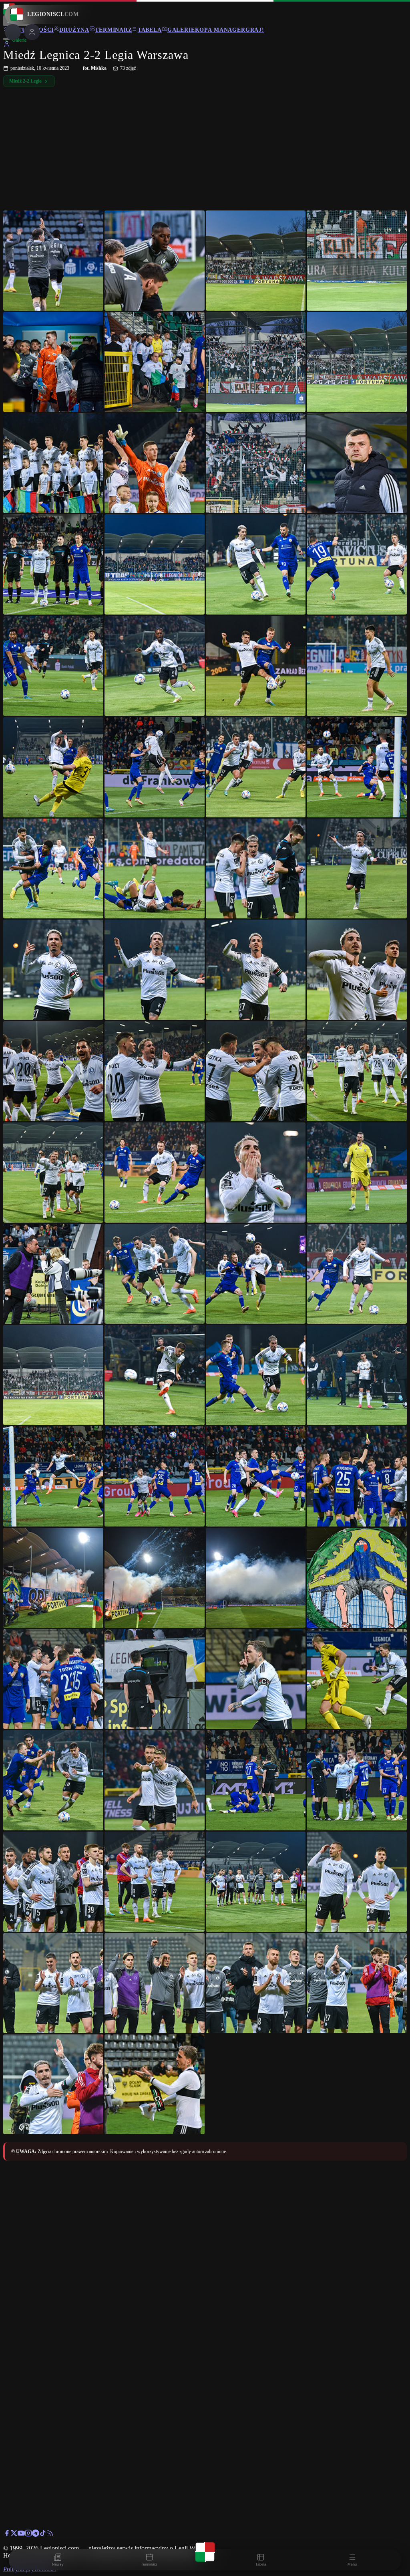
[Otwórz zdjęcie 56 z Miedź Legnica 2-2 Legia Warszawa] (357, 1578)
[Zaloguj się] (7, 45)
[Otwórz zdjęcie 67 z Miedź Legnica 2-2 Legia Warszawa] (256, 1882)
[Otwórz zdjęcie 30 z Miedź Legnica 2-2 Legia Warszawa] (155, 970)
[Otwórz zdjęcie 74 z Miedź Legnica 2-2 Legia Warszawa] (155, 2085)
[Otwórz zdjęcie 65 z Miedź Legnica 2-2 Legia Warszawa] (53, 1882)
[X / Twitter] (14, 2535)
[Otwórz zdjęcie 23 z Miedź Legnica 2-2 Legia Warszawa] (256, 767)
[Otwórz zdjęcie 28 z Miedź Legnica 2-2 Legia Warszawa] (357, 869)
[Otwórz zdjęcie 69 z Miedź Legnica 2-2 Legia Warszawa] (53, 1983)
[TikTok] (43, 2535)
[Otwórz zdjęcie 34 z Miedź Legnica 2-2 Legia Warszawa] (155, 1071)
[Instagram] (28, 2535)
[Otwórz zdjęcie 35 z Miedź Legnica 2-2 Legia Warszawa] (256, 1071)
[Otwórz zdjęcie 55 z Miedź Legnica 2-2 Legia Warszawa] (256, 1578)
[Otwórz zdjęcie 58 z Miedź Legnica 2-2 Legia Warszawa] (155, 1679)
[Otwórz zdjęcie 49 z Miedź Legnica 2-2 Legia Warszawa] (53, 1476)
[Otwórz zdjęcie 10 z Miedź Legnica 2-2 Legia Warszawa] (155, 463)
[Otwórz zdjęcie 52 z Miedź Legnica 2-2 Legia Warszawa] (357, 1476)
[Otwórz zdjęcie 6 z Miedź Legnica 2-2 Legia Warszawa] (155, 362)
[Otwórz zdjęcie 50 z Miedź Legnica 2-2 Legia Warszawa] (155, 1476)
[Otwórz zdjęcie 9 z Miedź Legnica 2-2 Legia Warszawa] (53, 463)
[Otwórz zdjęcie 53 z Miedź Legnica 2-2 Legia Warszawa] (53, 1578)
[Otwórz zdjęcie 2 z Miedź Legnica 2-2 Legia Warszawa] (155, 261)
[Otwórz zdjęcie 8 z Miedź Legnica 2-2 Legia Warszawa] (357, 362)
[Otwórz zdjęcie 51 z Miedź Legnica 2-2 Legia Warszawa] (256, 1476)
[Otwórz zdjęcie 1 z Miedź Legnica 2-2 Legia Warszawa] (53, 261)
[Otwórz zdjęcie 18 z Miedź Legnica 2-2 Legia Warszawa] (155, 666)
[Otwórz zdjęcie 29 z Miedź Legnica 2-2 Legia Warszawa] (53, 970)
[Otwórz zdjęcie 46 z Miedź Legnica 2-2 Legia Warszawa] (155, 1375)
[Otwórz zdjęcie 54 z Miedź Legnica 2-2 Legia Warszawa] (155, 1578)
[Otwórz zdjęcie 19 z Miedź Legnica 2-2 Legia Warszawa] (256, 666)
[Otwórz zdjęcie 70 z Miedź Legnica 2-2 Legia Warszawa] (155, 1983)
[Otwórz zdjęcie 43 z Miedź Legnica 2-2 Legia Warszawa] (256, 1274)
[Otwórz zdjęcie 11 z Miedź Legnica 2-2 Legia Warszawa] (256, 463)
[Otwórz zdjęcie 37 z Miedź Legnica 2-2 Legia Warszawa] (53, 1173)
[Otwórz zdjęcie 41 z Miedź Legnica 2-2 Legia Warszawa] (53, 1274)
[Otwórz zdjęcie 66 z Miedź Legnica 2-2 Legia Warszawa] (155, 1882)
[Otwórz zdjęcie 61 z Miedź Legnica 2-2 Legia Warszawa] (53, 1780)
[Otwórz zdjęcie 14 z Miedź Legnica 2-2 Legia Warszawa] (155, 564)
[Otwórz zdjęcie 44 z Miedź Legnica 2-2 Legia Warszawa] (357, 1274)
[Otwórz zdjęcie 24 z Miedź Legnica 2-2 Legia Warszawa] (357, 767)
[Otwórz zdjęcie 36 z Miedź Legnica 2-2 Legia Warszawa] (357, 1071)
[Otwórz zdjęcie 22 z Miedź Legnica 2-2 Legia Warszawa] (155, 767)
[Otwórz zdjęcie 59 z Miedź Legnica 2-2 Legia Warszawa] (256, 1679)
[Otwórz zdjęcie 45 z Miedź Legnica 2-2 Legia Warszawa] (53, 1375)
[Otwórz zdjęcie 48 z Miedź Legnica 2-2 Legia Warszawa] (357, 1375)
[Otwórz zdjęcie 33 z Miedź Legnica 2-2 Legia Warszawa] (53, 1071)
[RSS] (50, 2535)
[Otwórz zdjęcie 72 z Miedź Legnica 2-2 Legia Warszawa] (357, 1983)
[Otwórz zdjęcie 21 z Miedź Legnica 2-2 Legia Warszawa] (53, 767)
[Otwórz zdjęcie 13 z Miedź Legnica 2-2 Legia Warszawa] (53, 564)
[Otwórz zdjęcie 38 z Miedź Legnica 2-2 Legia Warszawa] (155, 1173)
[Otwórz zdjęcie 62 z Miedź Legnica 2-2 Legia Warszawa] (155, 1780)
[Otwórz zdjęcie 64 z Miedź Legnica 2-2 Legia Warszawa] (357, 1780)
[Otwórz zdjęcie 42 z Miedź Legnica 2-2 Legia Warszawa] (155, 1274)
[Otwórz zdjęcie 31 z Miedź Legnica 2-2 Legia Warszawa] (256, 970)
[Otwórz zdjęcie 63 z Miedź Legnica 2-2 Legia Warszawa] (256, 1780)
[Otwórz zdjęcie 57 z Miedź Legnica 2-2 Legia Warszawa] (53, 1679)
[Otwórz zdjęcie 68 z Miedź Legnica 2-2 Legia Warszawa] (357, 1882)
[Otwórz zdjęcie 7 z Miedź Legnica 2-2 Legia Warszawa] (256, 362)
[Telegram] (36, 2535)
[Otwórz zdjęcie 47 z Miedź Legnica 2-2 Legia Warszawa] (256, 1375)
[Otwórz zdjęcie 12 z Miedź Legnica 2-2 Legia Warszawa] (357, 463)
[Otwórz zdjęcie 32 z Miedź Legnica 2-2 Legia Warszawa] (357, 970)
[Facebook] (7, 2535)
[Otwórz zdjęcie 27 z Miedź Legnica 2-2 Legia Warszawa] (256, 869)
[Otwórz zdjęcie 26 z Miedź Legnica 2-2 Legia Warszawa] (155, 869)
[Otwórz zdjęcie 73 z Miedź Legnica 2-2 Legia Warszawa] (53, 2085)
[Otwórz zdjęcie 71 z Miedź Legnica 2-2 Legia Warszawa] (256, 1983)
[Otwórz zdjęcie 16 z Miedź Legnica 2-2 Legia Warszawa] (357, 564)
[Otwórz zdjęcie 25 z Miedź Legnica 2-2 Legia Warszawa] (53, 869)
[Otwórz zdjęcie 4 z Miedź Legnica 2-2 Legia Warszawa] (357, 261)
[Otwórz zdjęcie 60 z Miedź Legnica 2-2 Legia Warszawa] (357, 1679)
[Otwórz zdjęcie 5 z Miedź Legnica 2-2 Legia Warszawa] (53, 362)
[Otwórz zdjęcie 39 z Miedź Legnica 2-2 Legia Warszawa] (256, 1173)
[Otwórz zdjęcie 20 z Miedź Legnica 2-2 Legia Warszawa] (357, 666)
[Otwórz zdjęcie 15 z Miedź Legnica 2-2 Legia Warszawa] (256, 564)
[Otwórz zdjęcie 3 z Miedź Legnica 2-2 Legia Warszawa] (256, 261)
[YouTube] (21, 2535)
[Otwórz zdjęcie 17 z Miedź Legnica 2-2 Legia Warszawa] (53, 666)
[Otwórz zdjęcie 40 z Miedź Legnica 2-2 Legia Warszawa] (357, 1173)
